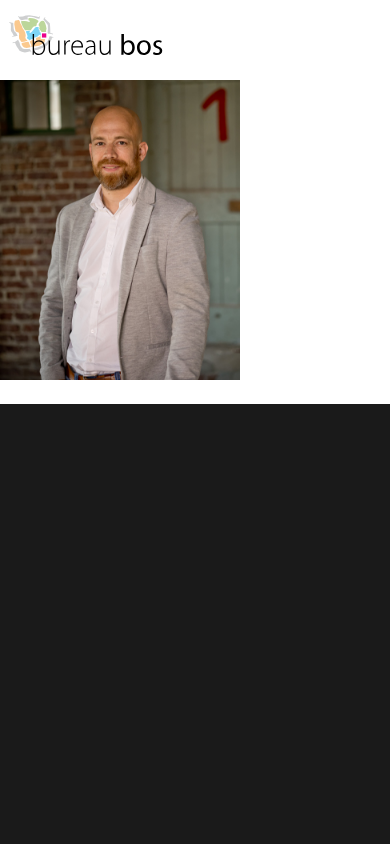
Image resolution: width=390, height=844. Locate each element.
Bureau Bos (85, 45)
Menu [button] (365, 44)
